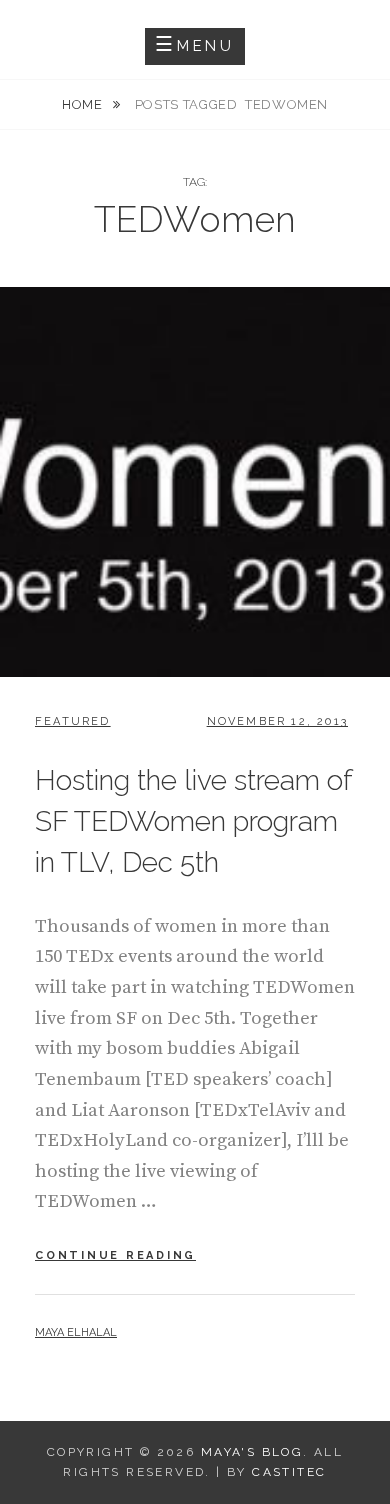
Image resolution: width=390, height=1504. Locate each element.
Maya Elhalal (76, 1332)
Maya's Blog (252, 1452)
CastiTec (289, 1472)
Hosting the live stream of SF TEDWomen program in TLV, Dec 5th (193, 821)
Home (84, 104)
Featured (73, 721)
